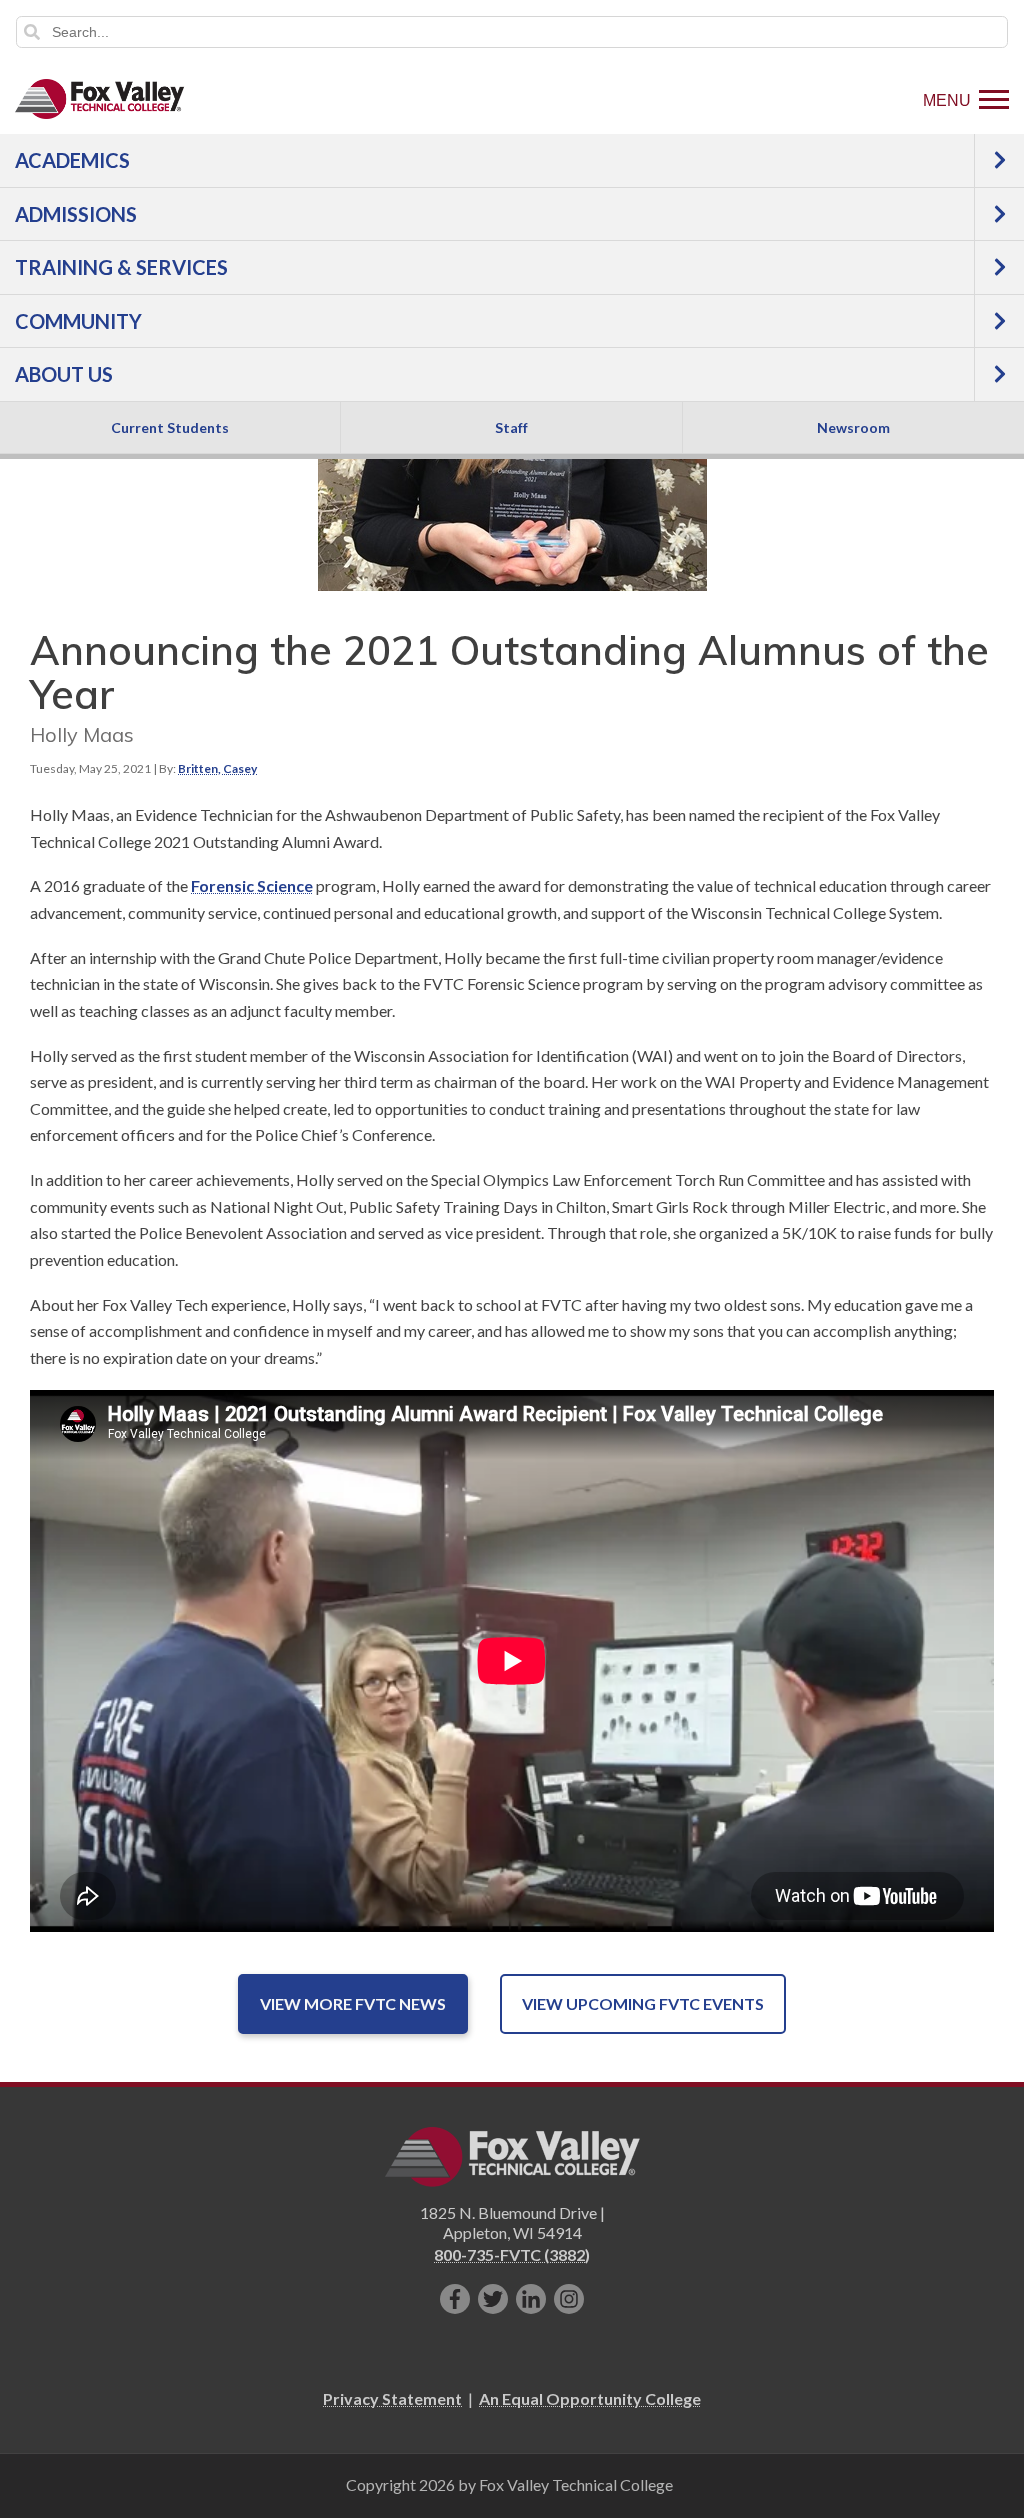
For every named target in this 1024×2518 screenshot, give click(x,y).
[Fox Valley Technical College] (100, 99)
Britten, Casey (217, 768)
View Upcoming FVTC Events (643, 2003)
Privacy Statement (392, 2398)
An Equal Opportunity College (590, 2398)
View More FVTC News (353, 2003)
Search (32, 32)
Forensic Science (252, 885)
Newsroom (853, 427)
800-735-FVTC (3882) (512, 2254)
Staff (511, 427)
